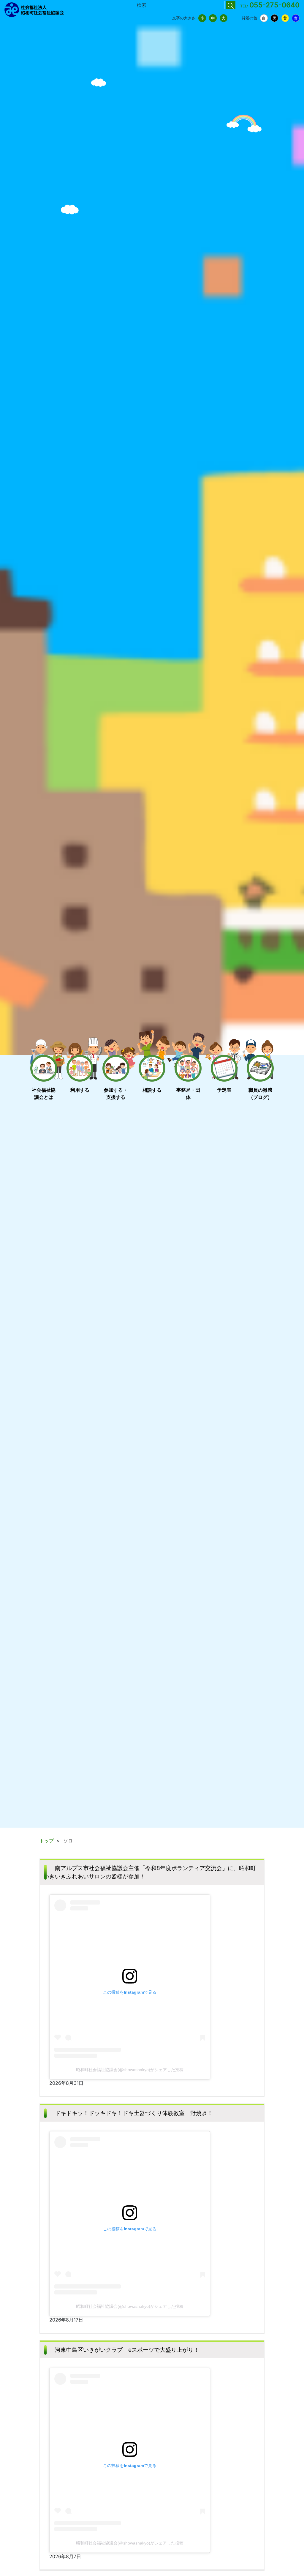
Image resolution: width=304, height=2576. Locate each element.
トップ (47, 1841)
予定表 (224, 1090)
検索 (142, 5)
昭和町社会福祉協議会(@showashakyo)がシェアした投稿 (130, 2070)
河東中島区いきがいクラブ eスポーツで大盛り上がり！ (127, 2350)
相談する (152, 1090)
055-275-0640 (274, 5)
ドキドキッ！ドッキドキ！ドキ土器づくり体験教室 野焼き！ (134, 2113)
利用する (80, 1090)
